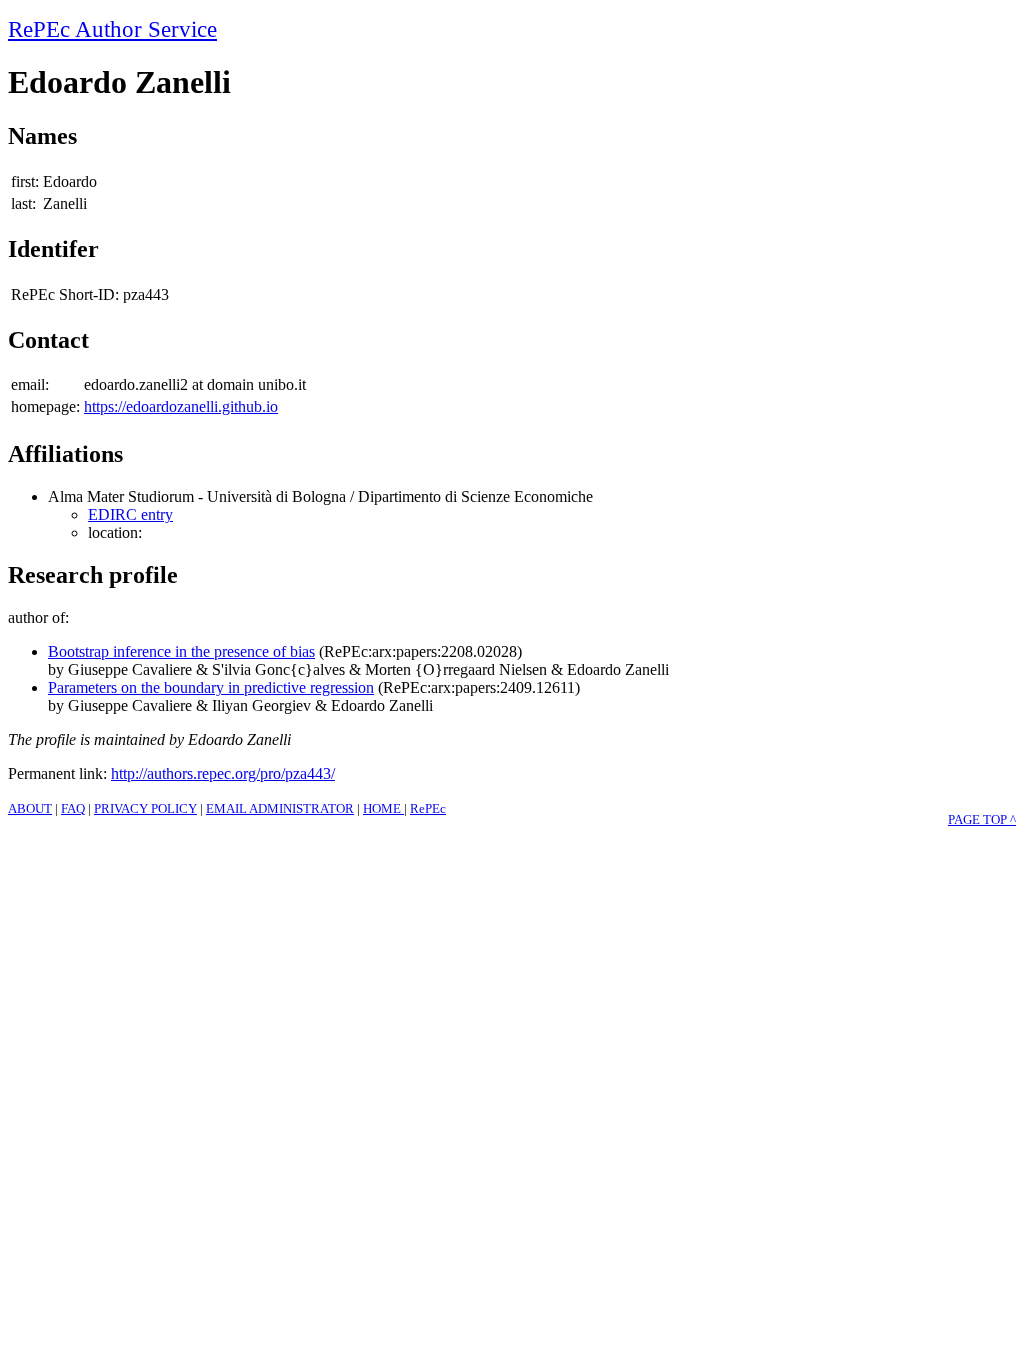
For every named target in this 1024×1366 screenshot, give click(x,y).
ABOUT (30, 808)
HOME (383, 808)
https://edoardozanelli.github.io (181, 406)
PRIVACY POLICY (145, 808)
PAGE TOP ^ (982, 819)
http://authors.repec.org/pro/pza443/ (223, 773)
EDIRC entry (130, 514)
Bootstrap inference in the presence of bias (181, 651)
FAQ (73, 808)
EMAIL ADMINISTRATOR (280, 808)
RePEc (428, 808)
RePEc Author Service (112, 29)
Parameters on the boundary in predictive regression (211, 687)
